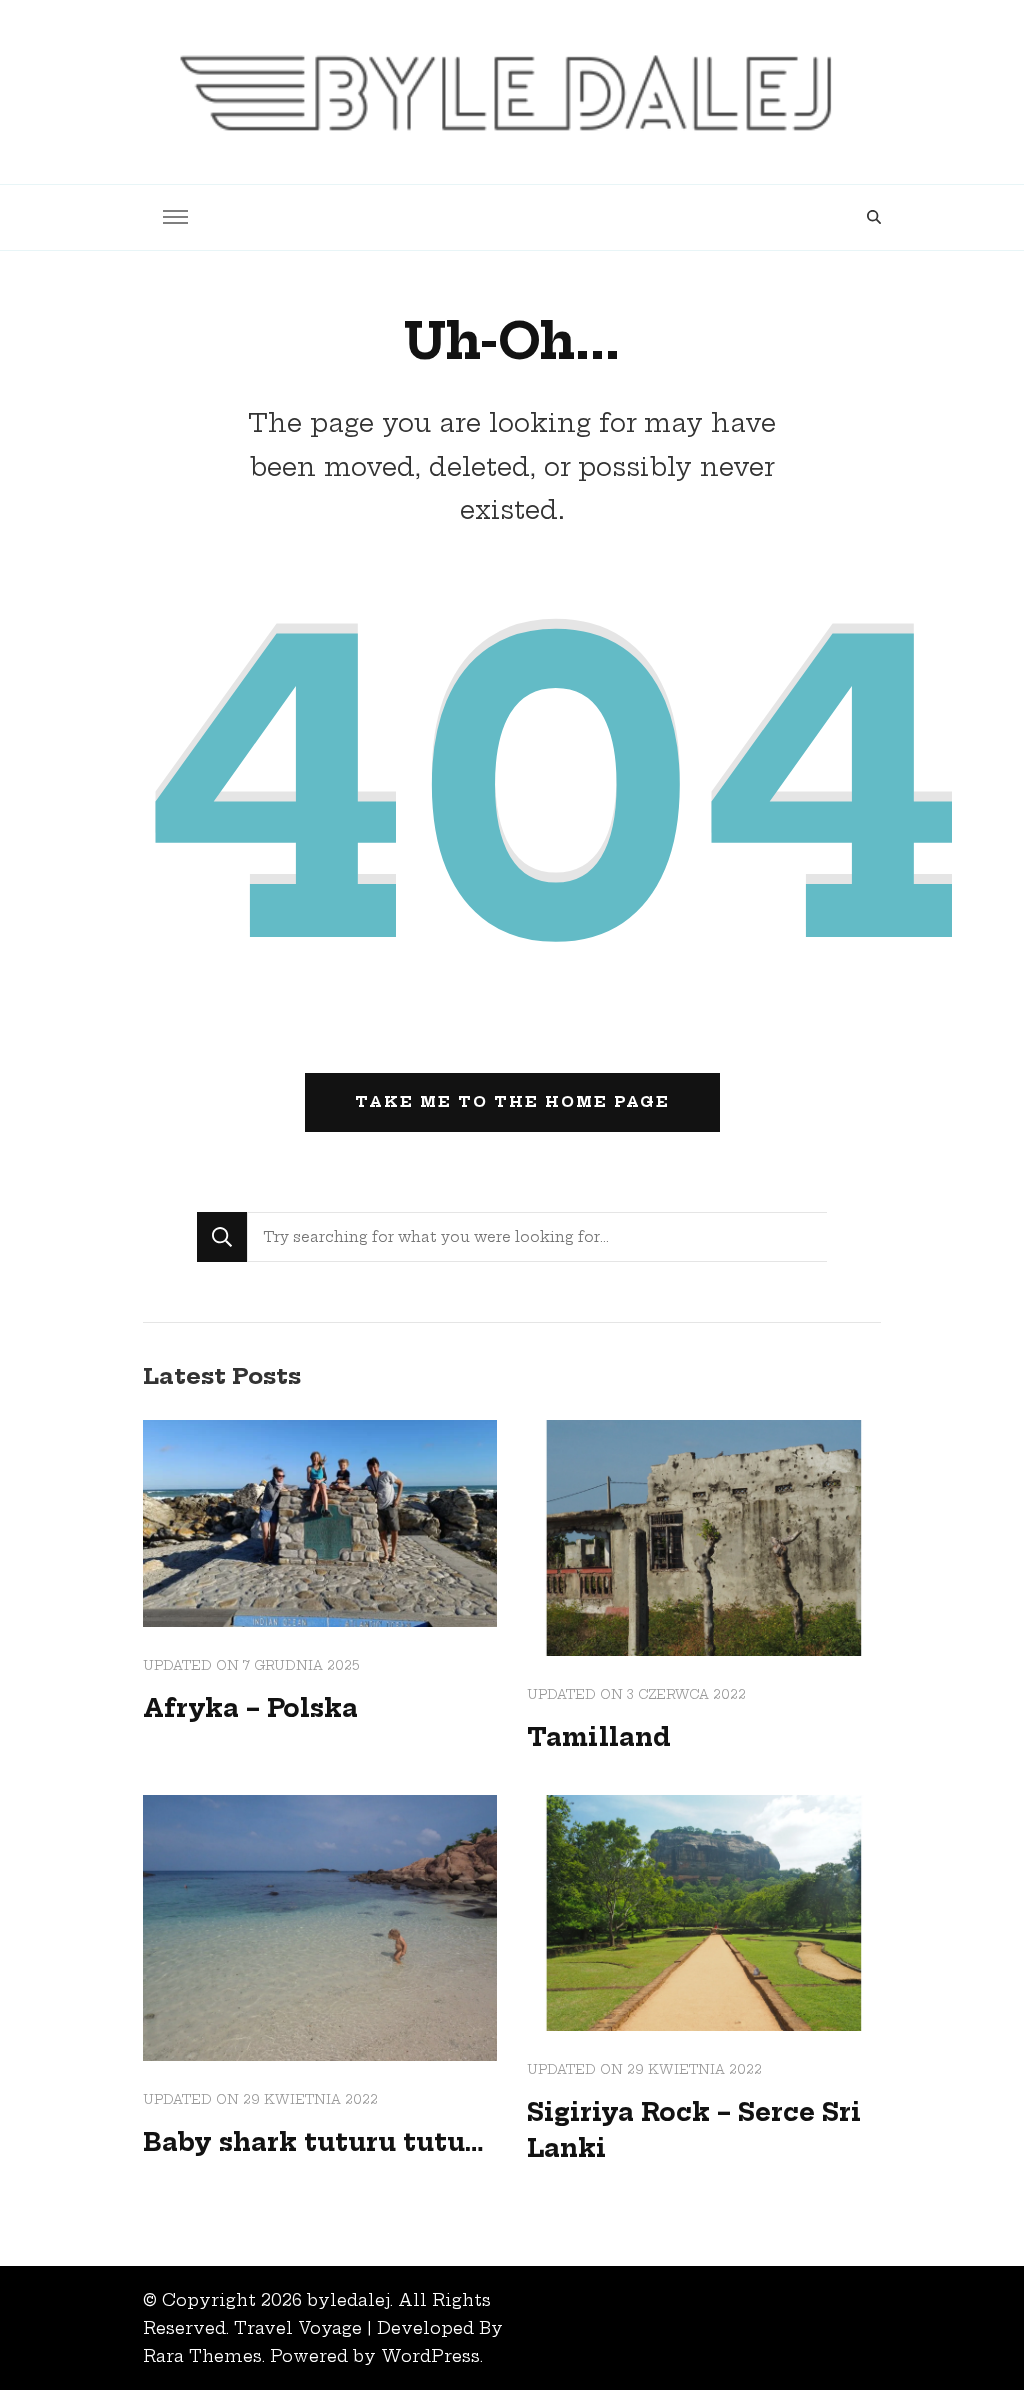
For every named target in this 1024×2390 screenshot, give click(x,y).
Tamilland (599, 1737)
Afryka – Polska (250, 1708)
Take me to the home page (512, 1102)
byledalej (348, 2300)
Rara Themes (202, 2356)
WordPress (430, 2356)
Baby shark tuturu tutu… (313, 2142)
